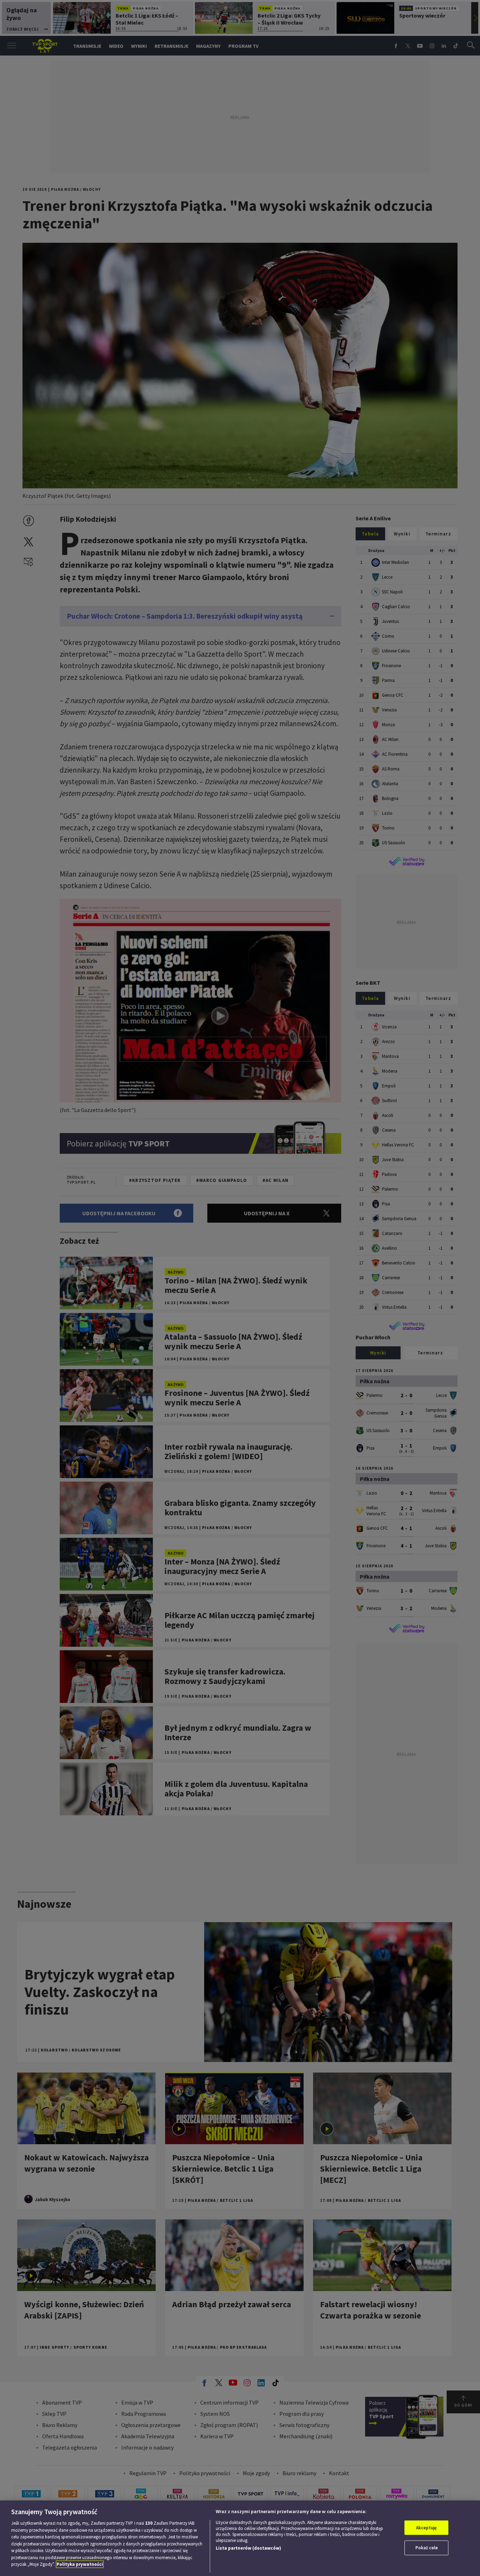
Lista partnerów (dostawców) (248, 2548)
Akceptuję (426, 2528)
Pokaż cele (427, 2548)
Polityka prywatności (80, 2564)
